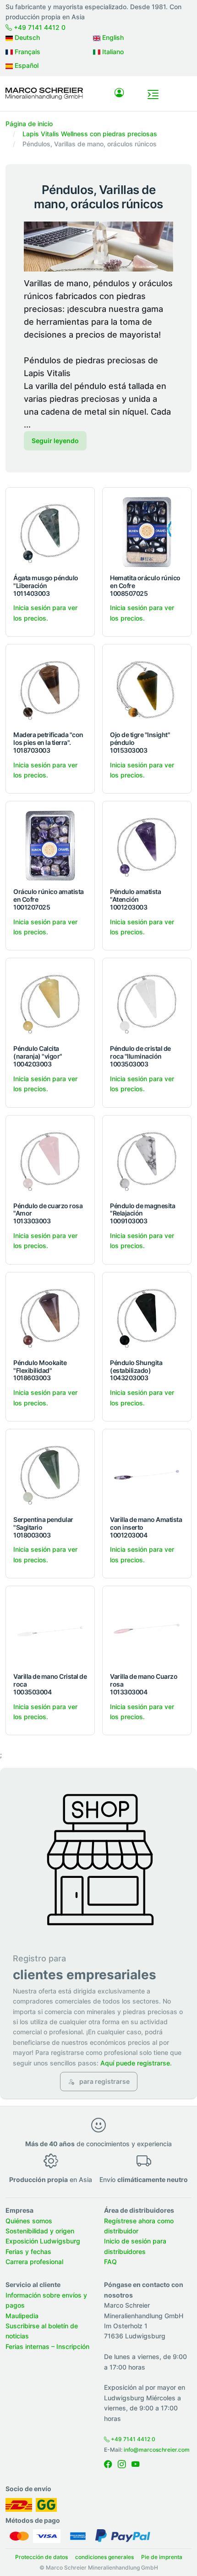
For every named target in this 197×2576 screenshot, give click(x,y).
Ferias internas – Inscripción (47, 2346)
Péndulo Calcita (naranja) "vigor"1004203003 (38, 1056)
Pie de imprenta (162, 2557)
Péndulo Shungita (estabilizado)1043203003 (136, 1370)
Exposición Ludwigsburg (43, 2241)
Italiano (112, 52)
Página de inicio (29, 124)
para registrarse (104, 2081)
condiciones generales (104, 2557)
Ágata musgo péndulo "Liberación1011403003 (46, 586)
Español (26, 65)
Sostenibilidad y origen (40, 2231)
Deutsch (26, 37)
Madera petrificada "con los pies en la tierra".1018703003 (48, 742)
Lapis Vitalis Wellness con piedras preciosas (90, 134)
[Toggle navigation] (153, 94)
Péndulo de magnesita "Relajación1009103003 (142, 1213)
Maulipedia (22, 2316)
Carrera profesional (34, 2262)
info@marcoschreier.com (157, 2450)
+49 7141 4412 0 (39, 27)
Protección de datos (41, 2557)
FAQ (110, 2262)
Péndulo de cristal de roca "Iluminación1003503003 (140, 1056)
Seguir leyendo (55, 441)
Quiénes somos (29, 2221)
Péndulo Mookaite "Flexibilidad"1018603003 (40, 1370)
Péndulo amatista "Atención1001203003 (135, 899)
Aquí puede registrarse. (136, 2063)
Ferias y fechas (28, 2251)
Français (27, 52)
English (112, 37)
